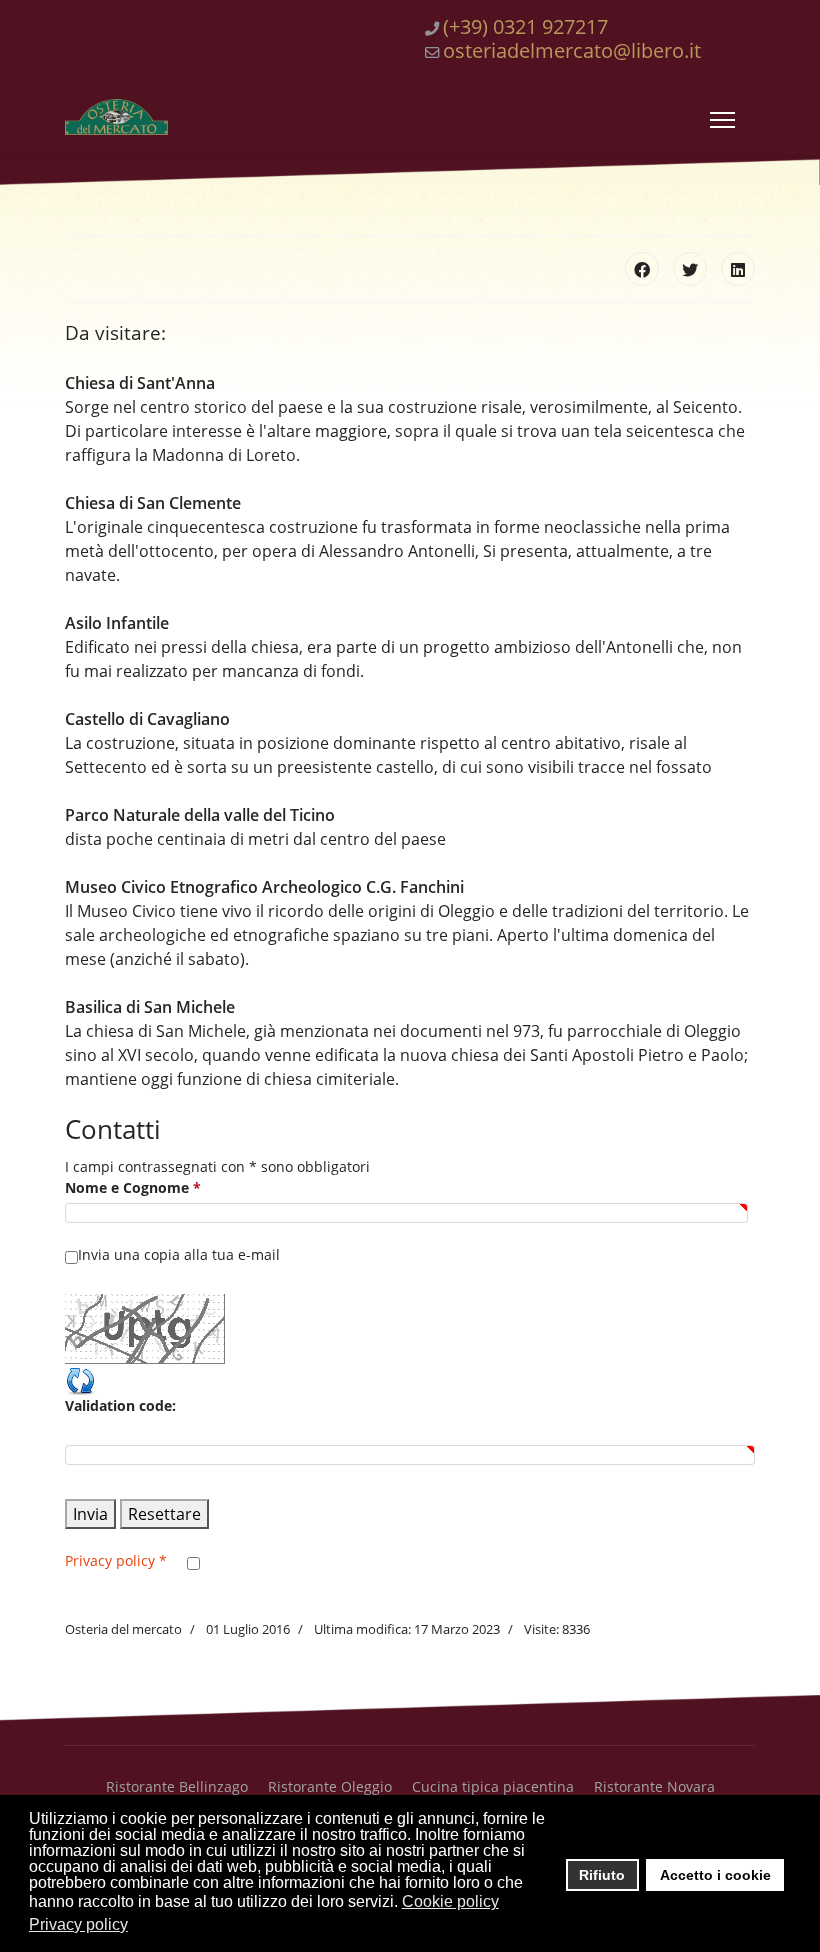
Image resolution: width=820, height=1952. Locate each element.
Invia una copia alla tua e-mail (179, 1254)
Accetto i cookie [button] (715, 1875)
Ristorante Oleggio (330, 1786)
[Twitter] (690, 269)
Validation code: (120, 1405)
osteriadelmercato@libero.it (572, 50)
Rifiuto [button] (602, 1875)
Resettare (164, 1514)
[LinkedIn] (738, 269)
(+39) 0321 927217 (525, 26)
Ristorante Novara (654, 1786)
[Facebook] (642, 269)
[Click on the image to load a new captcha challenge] (148, 1329)
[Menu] (722, 120)
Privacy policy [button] (78, 1924)
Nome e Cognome (133, 1187)
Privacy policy (116, 1560)
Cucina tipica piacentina (493, 1786)
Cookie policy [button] (450, 1901)
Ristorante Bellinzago (177, 1786)
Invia (90, 1514)
